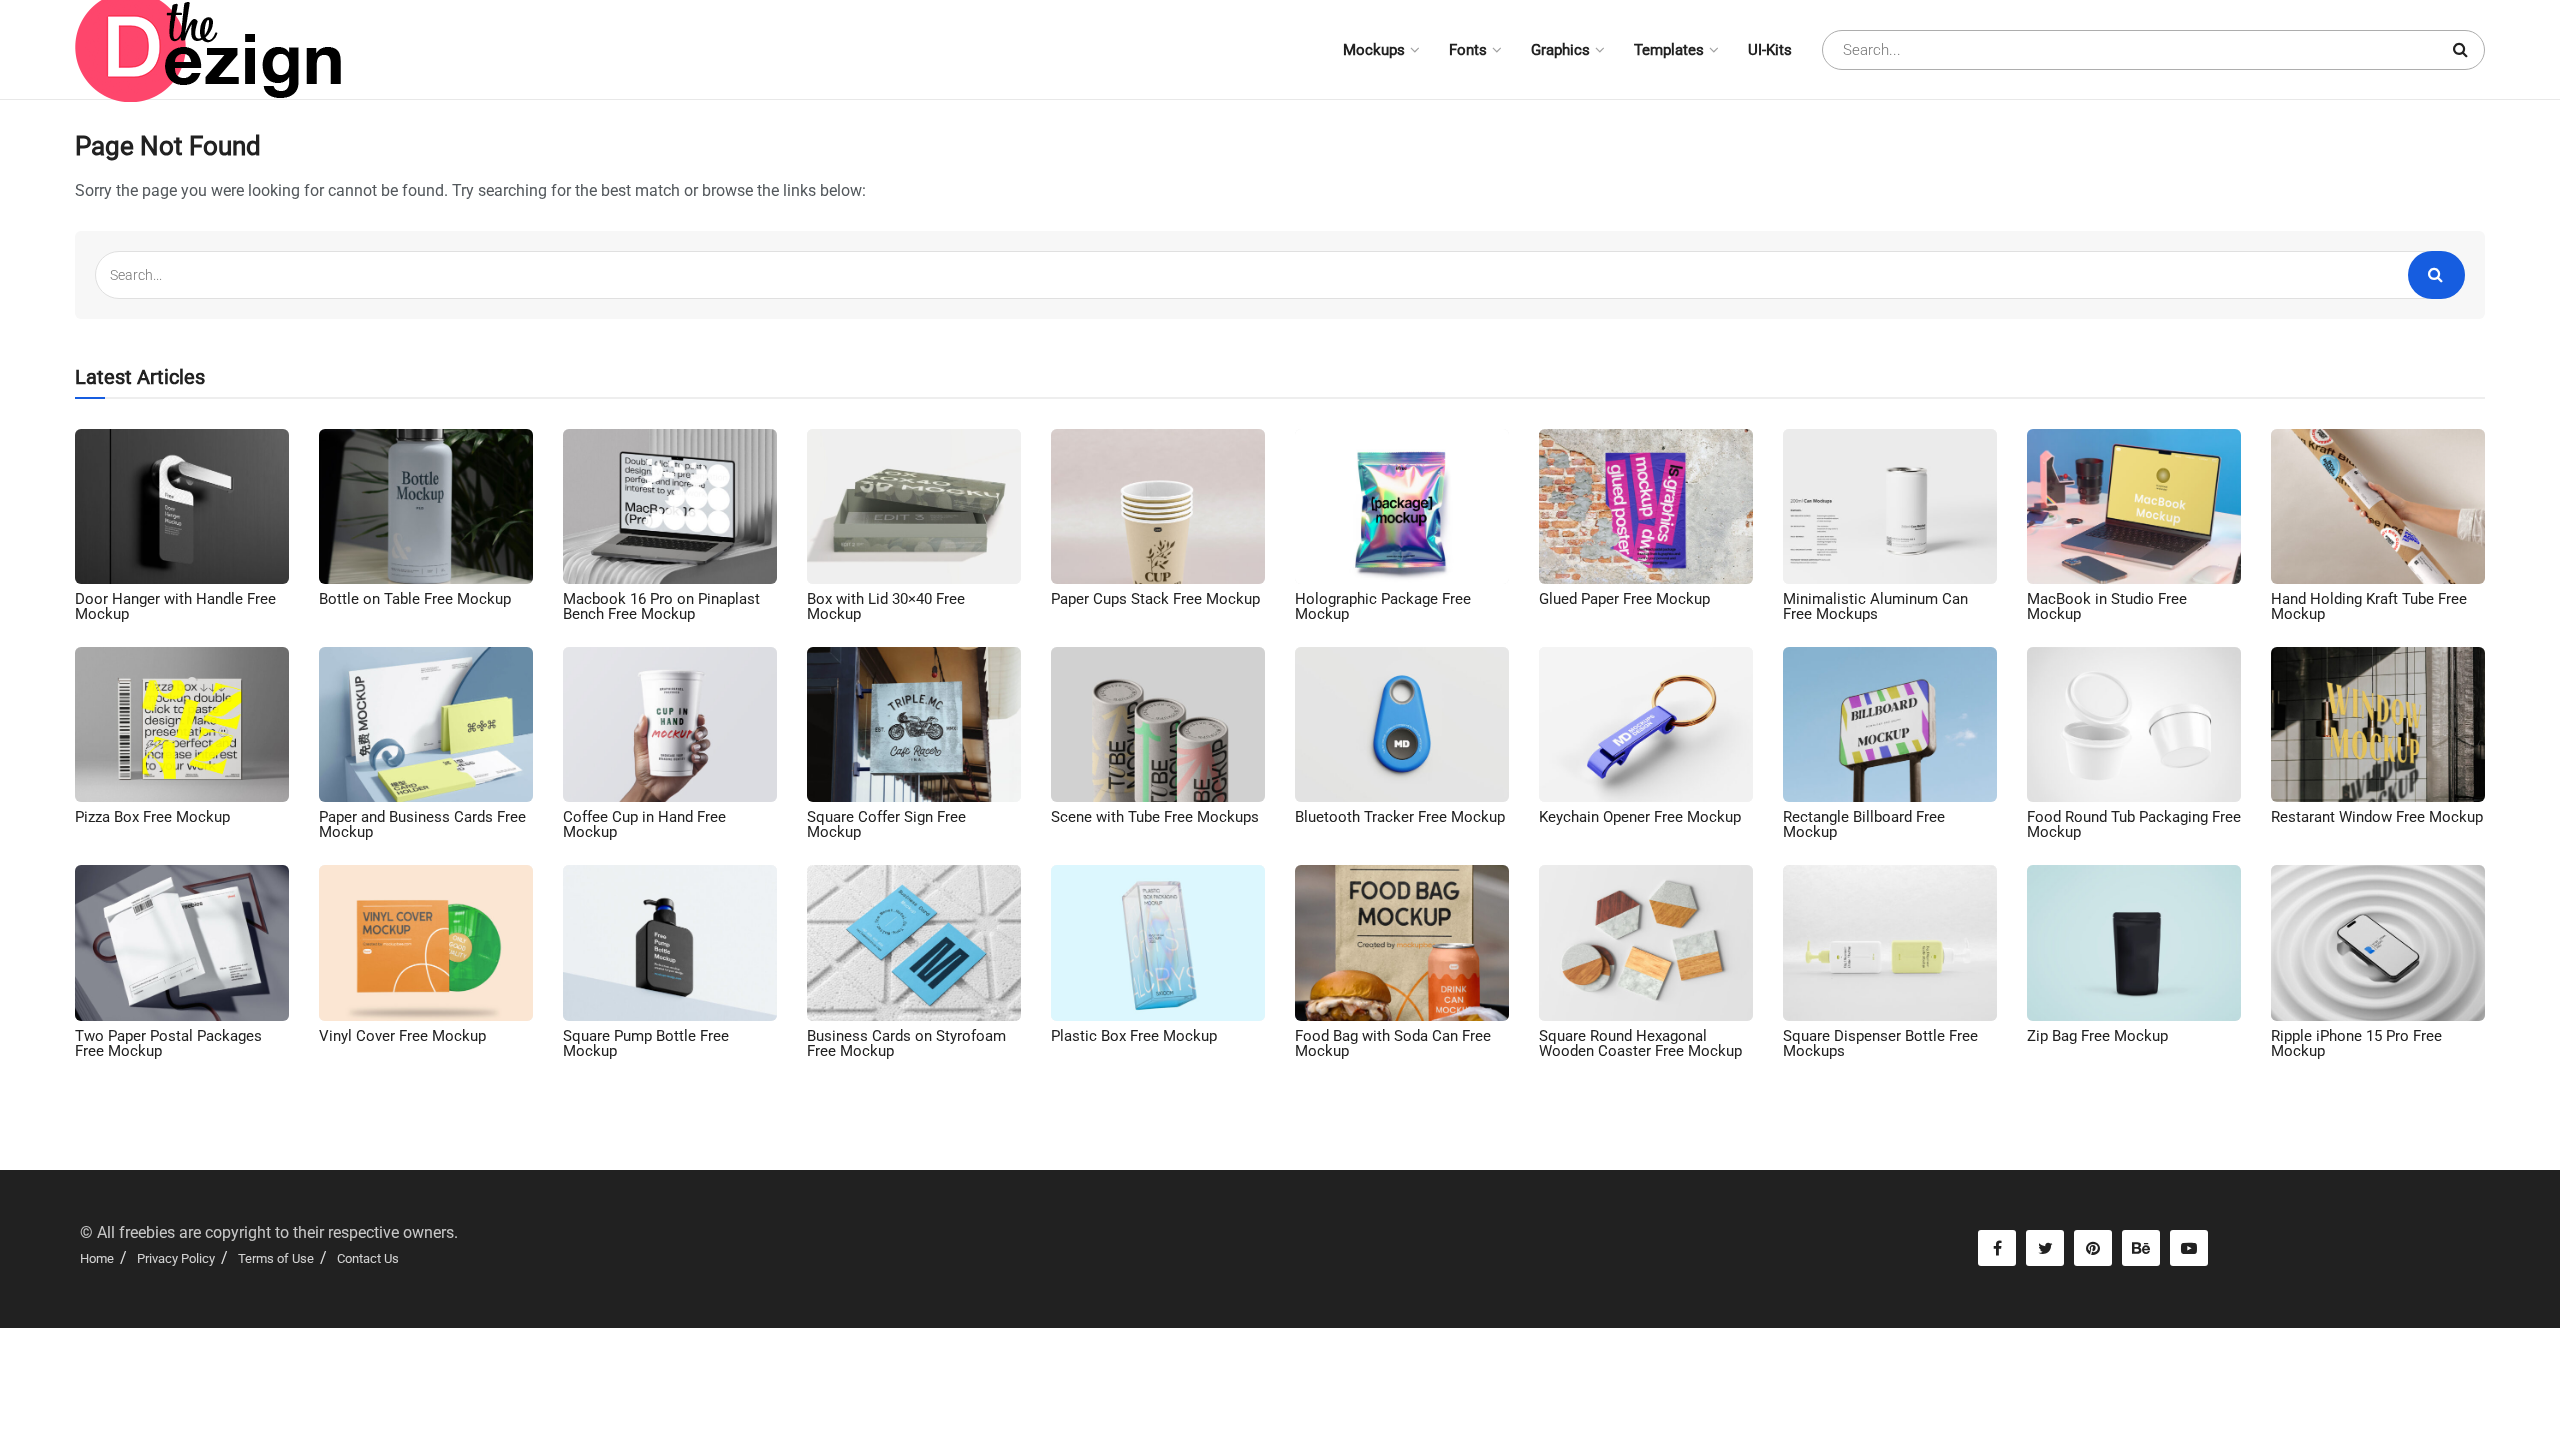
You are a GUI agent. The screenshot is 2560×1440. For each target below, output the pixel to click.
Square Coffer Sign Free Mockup (886, 824)
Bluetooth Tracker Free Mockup (1400, 817)
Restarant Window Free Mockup (2377, 817)
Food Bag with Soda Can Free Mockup (1393, 1043)
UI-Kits (1770, 50)
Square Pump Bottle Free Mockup (646, 1043)
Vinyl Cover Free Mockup (402, 1036)
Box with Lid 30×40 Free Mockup (886, 606)
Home (97, 1258)
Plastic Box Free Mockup (1134, 1036)
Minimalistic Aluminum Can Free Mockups (1875, 606)
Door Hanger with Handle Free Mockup (175, 606)
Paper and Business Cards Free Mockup (422, 824)
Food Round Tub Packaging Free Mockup (2134, 824)
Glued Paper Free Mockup (1624, 599)
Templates (1669, 50)
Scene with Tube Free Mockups (1155, 817)
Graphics (1560, 50)
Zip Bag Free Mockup (2097, 1036)
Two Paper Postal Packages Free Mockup (168, 1043)
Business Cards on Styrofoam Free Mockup (906, 1043)
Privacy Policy (176, 1258)
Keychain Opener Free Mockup (1640, 817)
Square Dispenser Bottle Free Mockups (1880, 1043)
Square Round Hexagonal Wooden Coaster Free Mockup (1640, 1043)
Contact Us (368, 1258)
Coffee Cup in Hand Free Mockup (644, 824)
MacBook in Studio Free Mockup (2107, 606)
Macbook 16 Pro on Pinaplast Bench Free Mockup (661, 606)
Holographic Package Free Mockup (1383, 606)
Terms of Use (276, 1258)
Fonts (1468, 50)
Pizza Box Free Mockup (152, 817)
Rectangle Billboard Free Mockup (1864, 824)
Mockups (1374, 50)
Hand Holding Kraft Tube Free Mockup (2369, 606)
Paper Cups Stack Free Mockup (1155, 599)
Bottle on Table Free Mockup (415, 599)
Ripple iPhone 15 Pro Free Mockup (2356, 1043)
